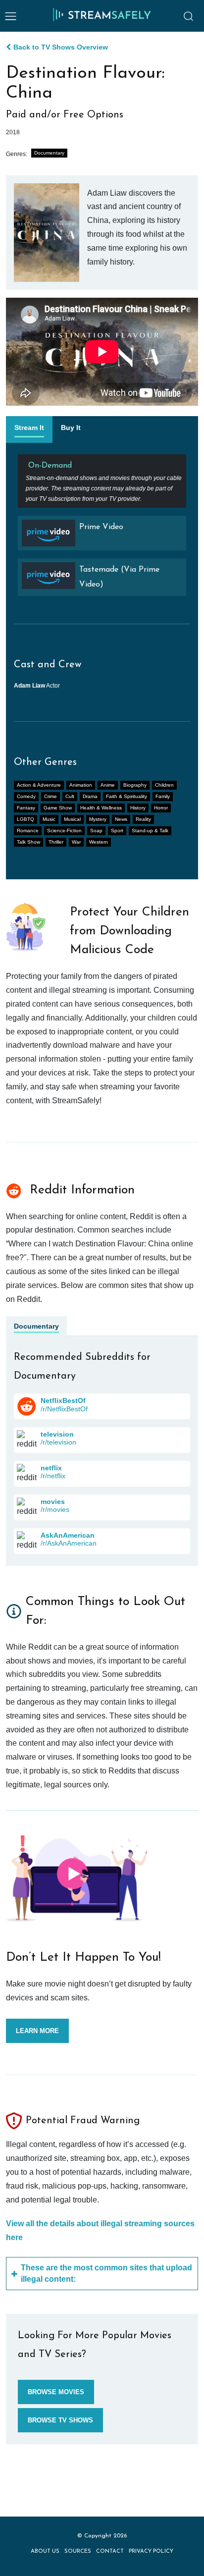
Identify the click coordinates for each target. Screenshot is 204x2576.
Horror (161, 808)
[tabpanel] (102, 529)
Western (99, 842)
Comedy (26, 796)
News (121, 819)
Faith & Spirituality (127, 796)
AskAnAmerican (68, 1535)
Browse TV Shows (60, 2420)
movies (53, 1502)
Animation (81, 785)
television (57, 1434)
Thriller (56, 842)
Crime (51, 796)
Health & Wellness (101, 808)
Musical (72, 819)
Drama (90, 796)
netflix (51, 1468)
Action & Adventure (39, 785)
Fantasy (26, 808)
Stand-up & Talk (150, 831)
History (138, 808)
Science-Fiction (64, 831)
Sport (117, 831)
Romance (28, 831)
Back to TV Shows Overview (61, 47)
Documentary (49, 153)
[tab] (29, 429)
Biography (135, 785)
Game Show (58, 808)
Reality (143, 819)
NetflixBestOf (63, 1400)
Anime (108, 785)
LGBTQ (25, 819)
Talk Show (28, 842)
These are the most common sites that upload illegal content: (106, 2273)
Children (164, 785)
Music (49, 819)
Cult (70, 796)
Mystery (98, 819)
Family (163, 796)
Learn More (37, 2031)
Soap (96, 831)
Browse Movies (56, 2392)
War (76, 842)
